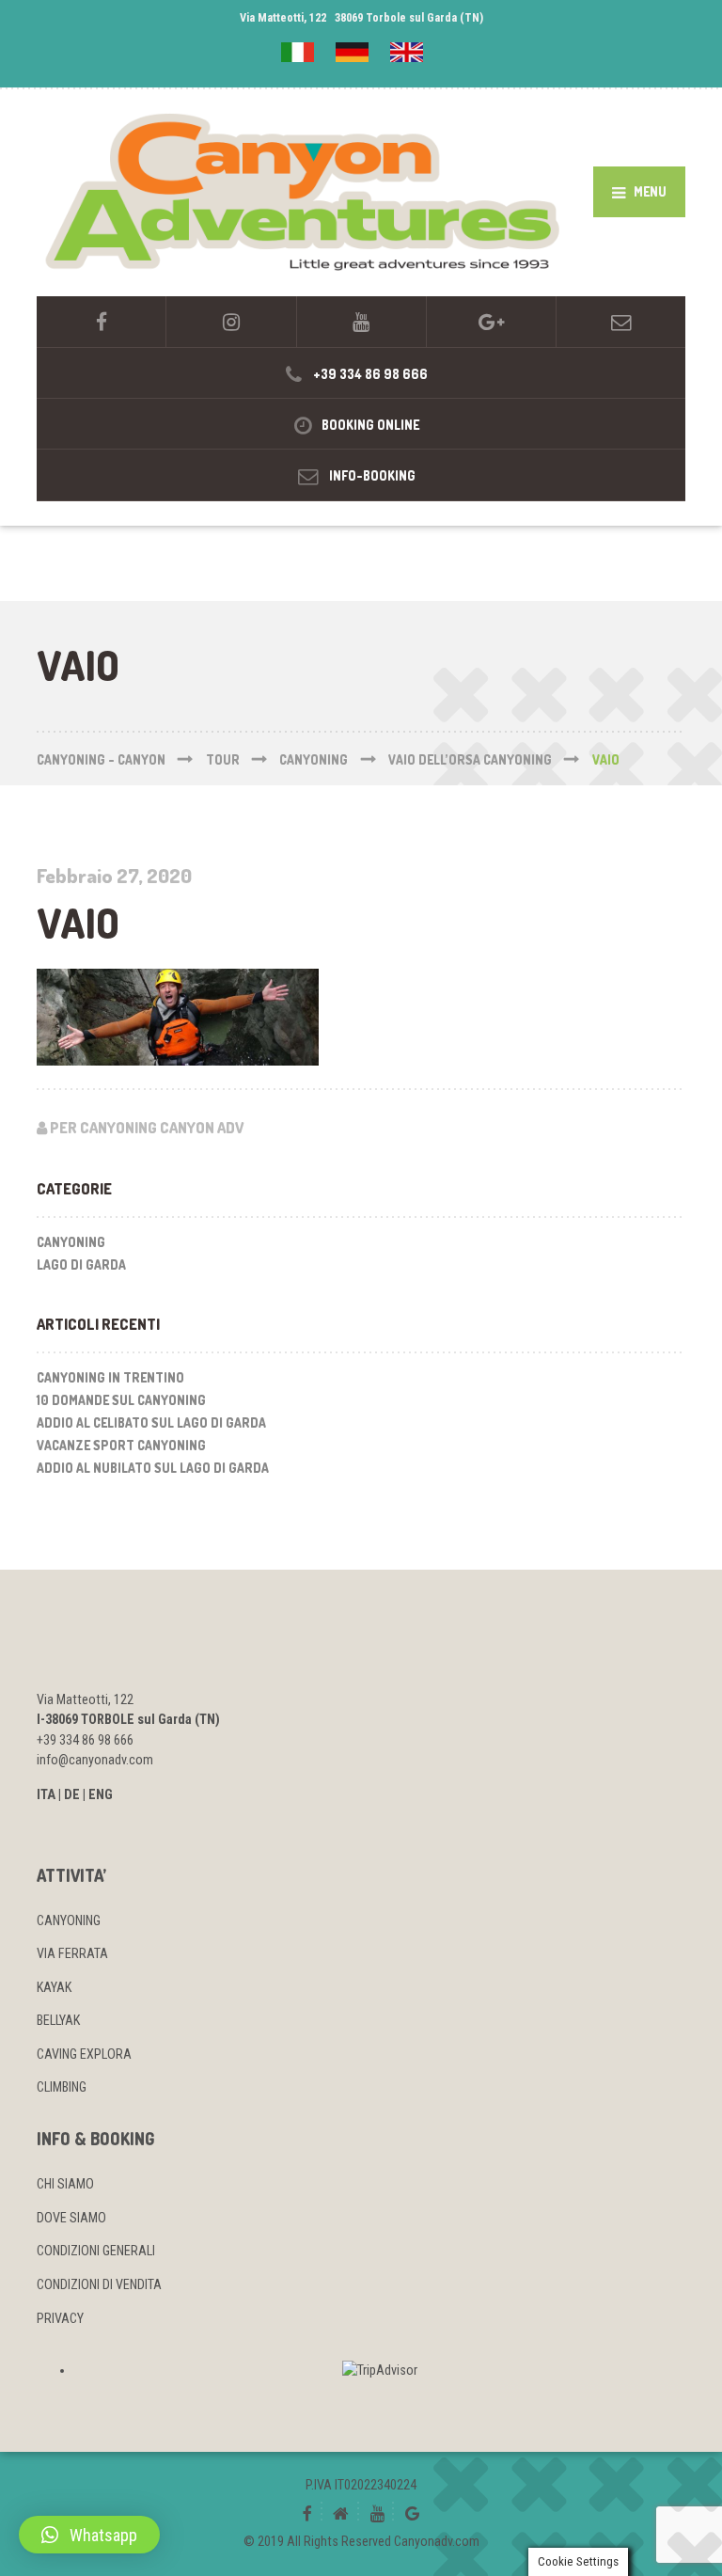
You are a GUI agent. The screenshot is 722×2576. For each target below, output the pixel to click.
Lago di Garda (81, 1264)
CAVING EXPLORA (84, 2054)
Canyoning (71, 1242)
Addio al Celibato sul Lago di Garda (151, 1422)
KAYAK (54, 1987)
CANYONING (69, 1920)
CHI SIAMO (65, 2184)
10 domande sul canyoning (121, 1400)
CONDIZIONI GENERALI (96, 2251)
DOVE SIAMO (71, 2218)
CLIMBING (62, 2087)
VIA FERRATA (72, 1953)
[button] (89, 2535)
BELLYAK (58, 2020)
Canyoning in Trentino (110, 1377)
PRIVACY (60, 2318)
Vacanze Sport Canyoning (121, 1445)
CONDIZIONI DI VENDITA (99, 2284)
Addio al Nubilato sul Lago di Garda (153, 1468)
